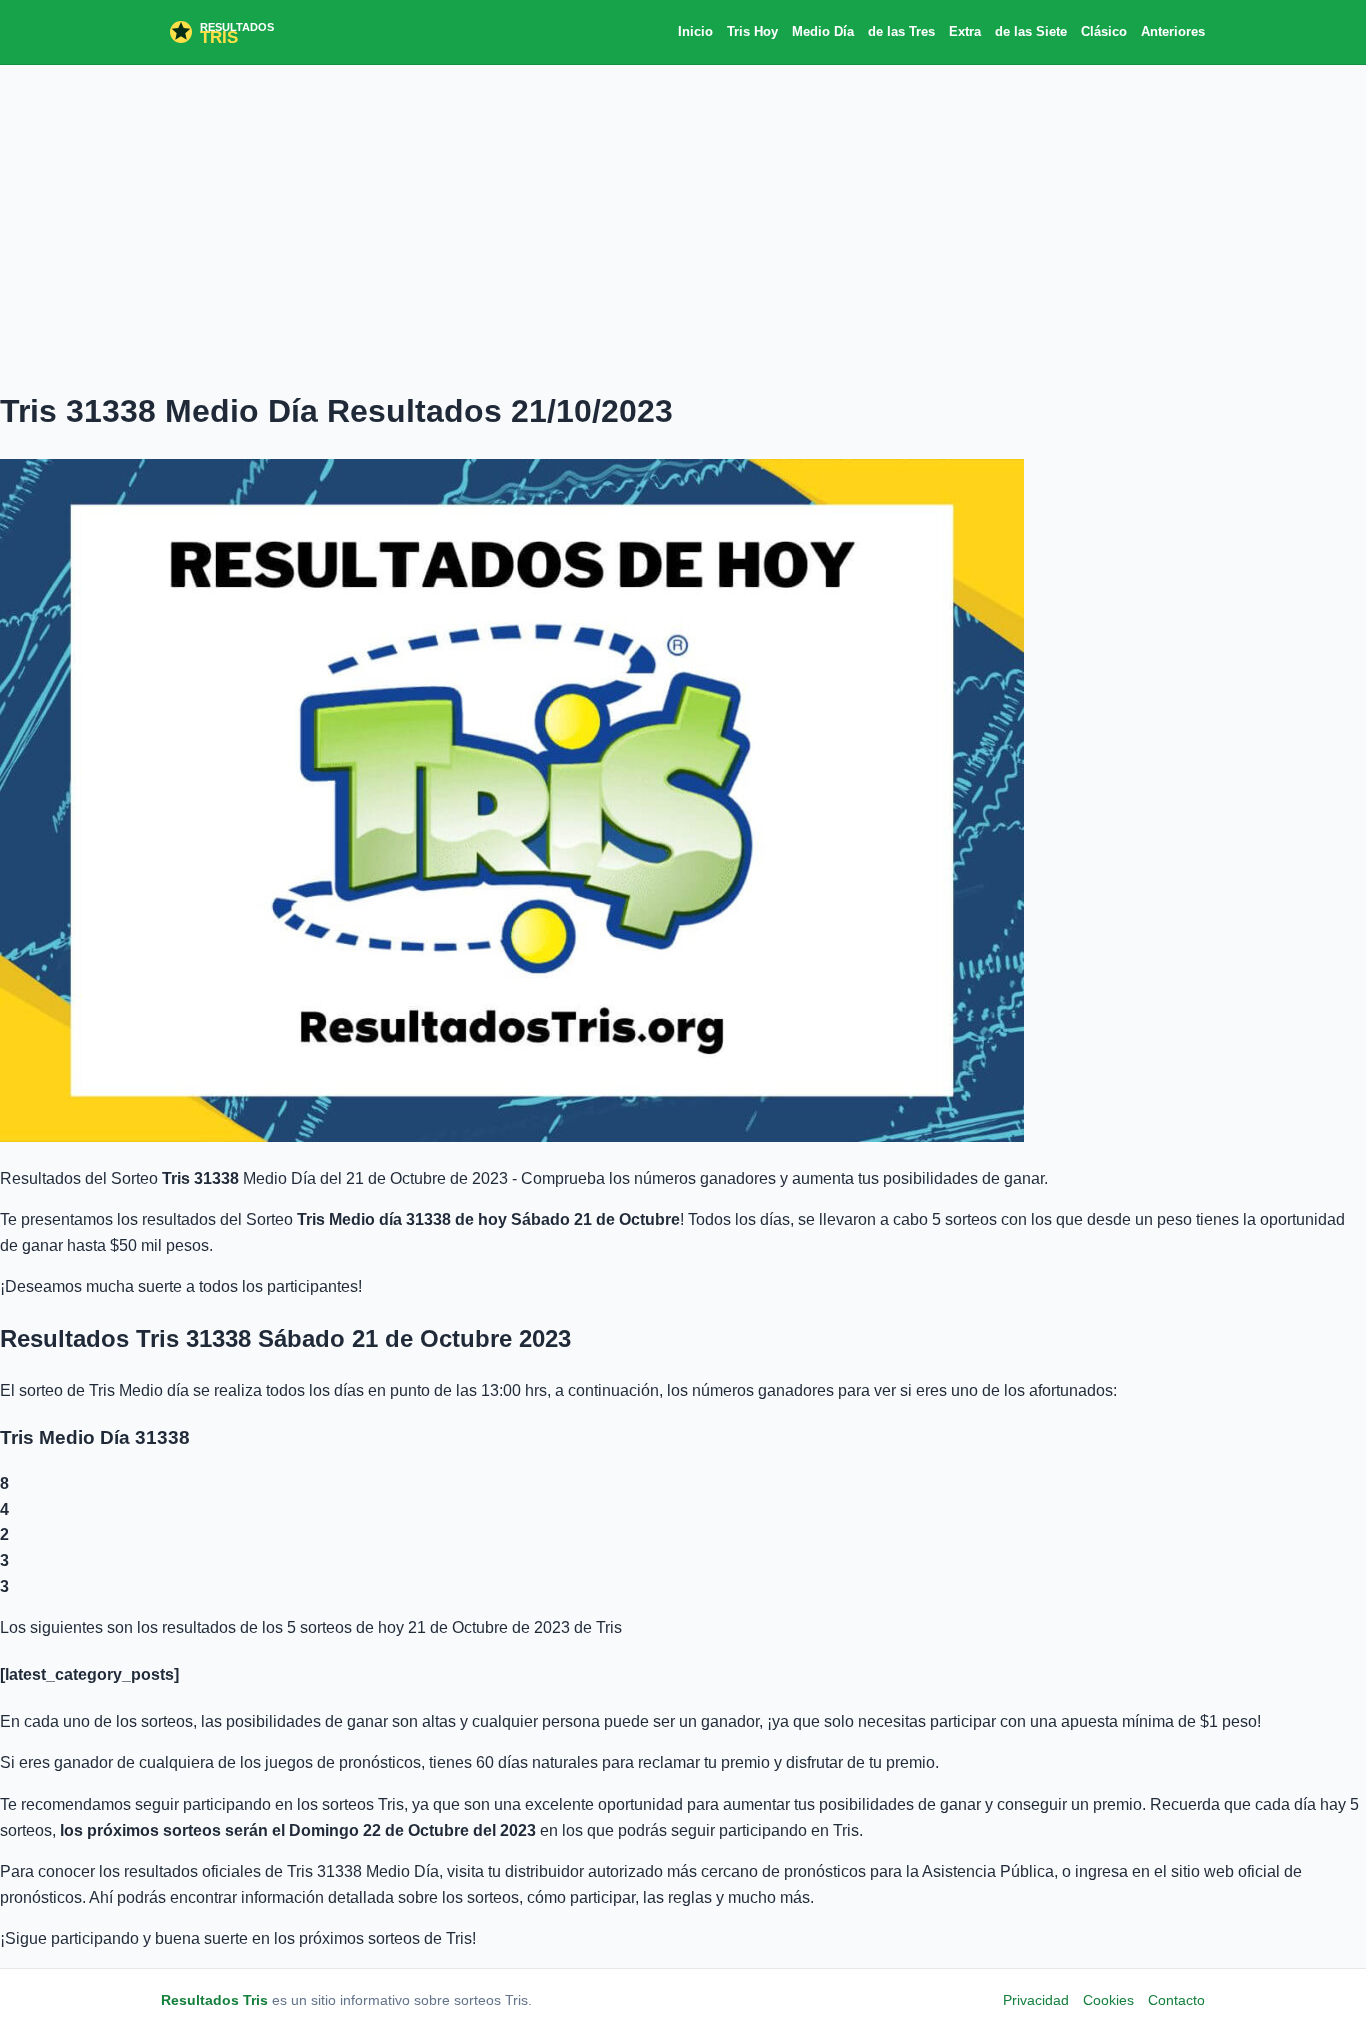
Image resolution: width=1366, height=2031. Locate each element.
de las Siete (1031, 31)
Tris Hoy (752, 31)
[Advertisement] (683, 225)
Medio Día (823, 31)
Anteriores (1173, 31)
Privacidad (1036, 2000)
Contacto (1176, 2000)
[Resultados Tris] (251, 32)
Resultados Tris (214, 2000)
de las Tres (901, 31)
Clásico (1104, 31)
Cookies (1108, 2000)
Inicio (695, 31)
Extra (965, 31)
